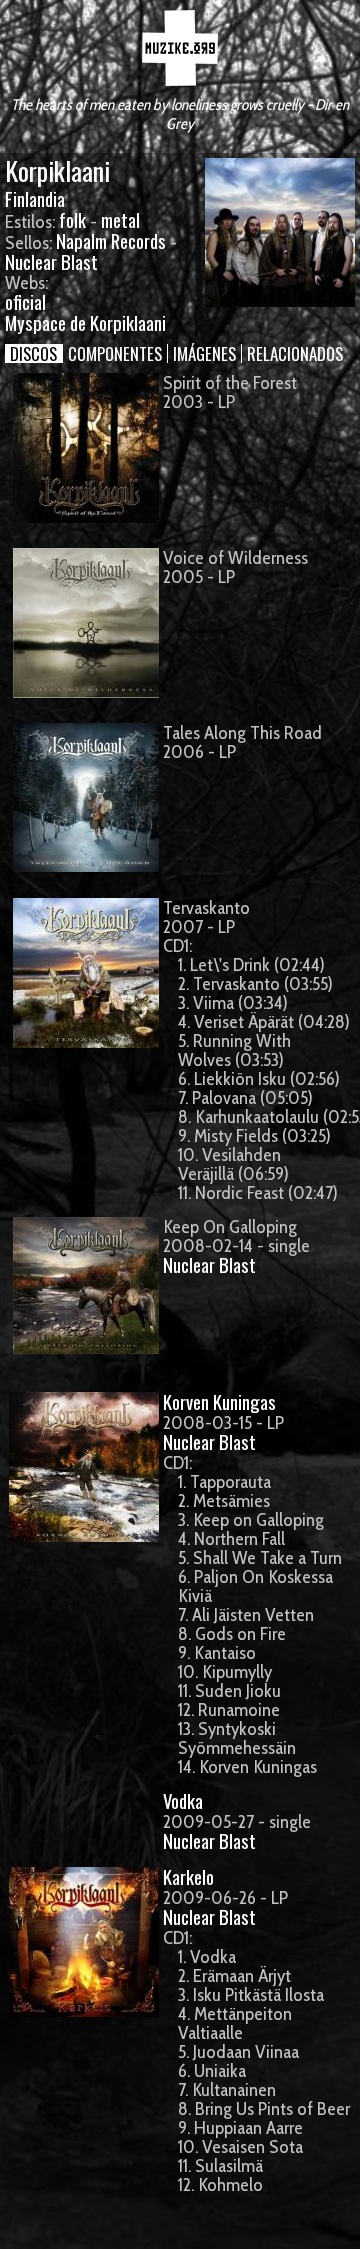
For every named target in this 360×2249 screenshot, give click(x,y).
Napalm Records (111, 240)
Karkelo (188, 1876)
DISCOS (33, 353)
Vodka (183, 1800)
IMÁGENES (204, 353)
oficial (25, 301)
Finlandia (35, 198)
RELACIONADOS (295, 353)
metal (120, 219)
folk (72, 219)
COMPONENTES (115, 353)
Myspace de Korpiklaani (85, 322)
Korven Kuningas (219, 1401)
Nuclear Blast (51, 261)
